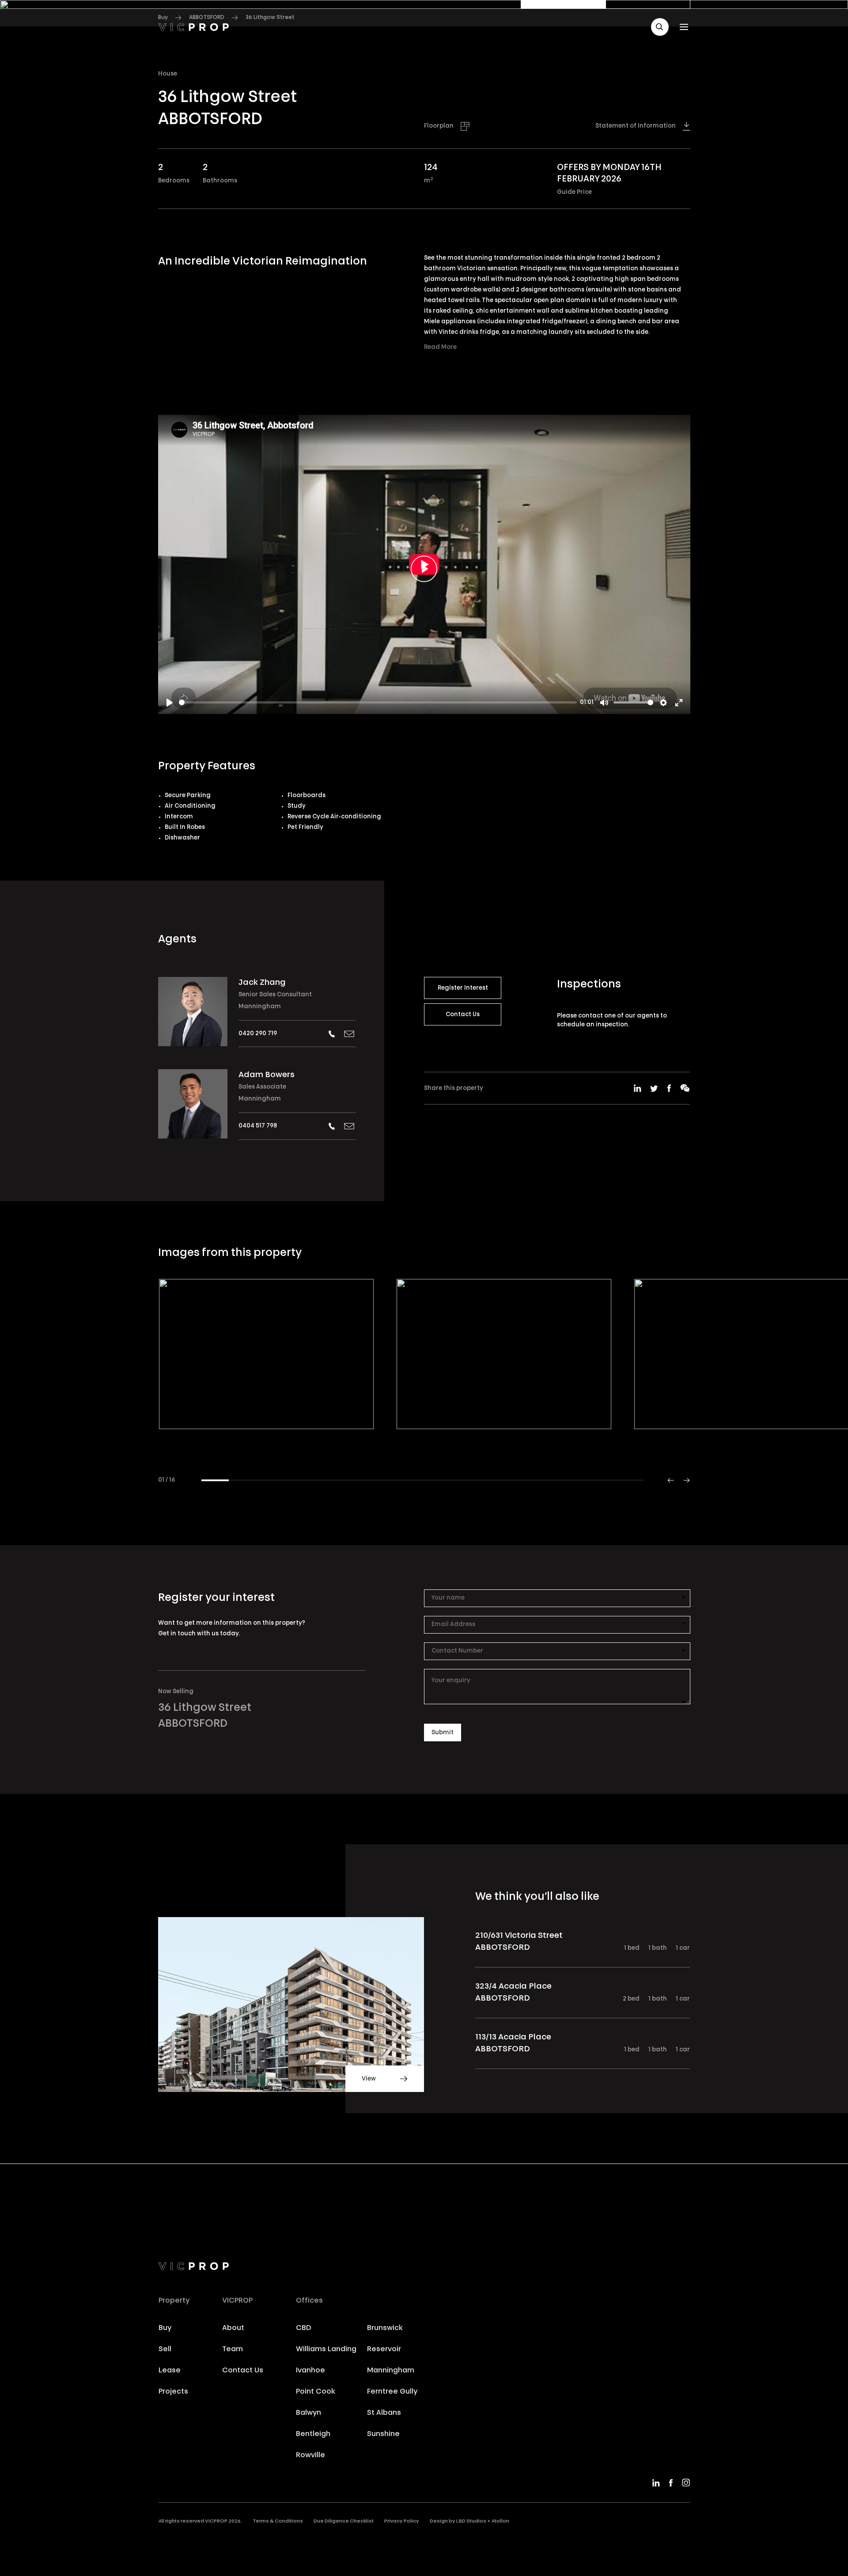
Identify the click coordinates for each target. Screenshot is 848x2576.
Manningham (260, 1007)
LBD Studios (471, 2521)
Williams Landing (326, 2349)
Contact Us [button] (463, 1015)
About (233, 2328)
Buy (165, 2328)
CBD (304, 2328)
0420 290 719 (258, 1034)
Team (233, 2349)
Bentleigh (313, 2434)
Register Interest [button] (463, 988)
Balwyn (309, 2413)
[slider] (378, 702)
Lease (170, 2371)
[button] (660, 27)
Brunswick (385, 2328)
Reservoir (384, 2349)
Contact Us (243, 2371)
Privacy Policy (402, 2521)
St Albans (384, 2413)
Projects (173, 2392)
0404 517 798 (258, 1126)
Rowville (310, 2455)
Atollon (500, 2521)
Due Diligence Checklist (344, 2521)
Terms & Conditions (278, 2521)
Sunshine (383, 2434)
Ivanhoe (310, 2371)
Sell (165, 2349)
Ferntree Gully (392, 2392)
